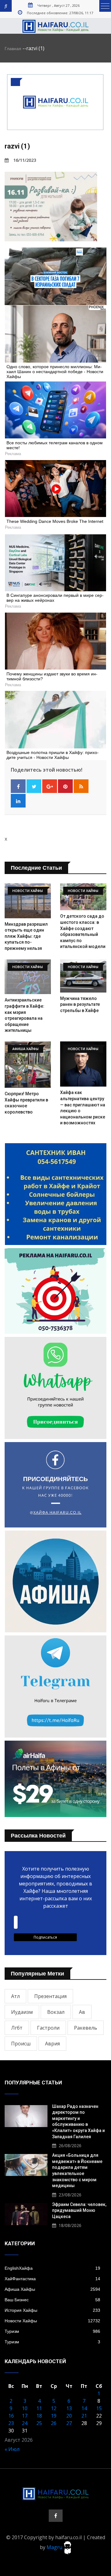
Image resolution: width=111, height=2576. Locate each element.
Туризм (52, 2331)
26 (54, 2423)
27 (69, 2423)
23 (11, 2423)
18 (39, 2416)
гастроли (48, 2028)
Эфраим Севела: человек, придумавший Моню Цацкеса (79, 2210)
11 (39, 2408)
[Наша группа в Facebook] (56, 2516)
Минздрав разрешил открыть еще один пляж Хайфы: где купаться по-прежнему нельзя (26, 936)
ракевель (86, 2028)
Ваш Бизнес (52, 2300)
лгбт (17, 2028)
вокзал (56, 2012)
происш (21, 2044)
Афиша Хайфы (52, 2289)
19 (54, 2416)
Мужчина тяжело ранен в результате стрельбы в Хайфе (80, 1004)
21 (84, 2416)
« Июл (12, 2449)
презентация (50, 1996)
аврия (52, 2044)
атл (15, 1996)
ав (82, 2012)
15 (99, 2408)
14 (84, 2408)
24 (25, 2423)
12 (54, 2408)
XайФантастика (52, 2279)
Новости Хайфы (52, 2321)
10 (25, 2408)
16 (11, 2416)
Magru (55, 2547)
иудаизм (22, 2012)
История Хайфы (52, 2310)
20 (69, 2416)
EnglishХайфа (52, 2268)
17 (25, 2416)
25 (39, 2423)
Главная (13, 49)
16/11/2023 (25, 160)
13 (69, 2408)
